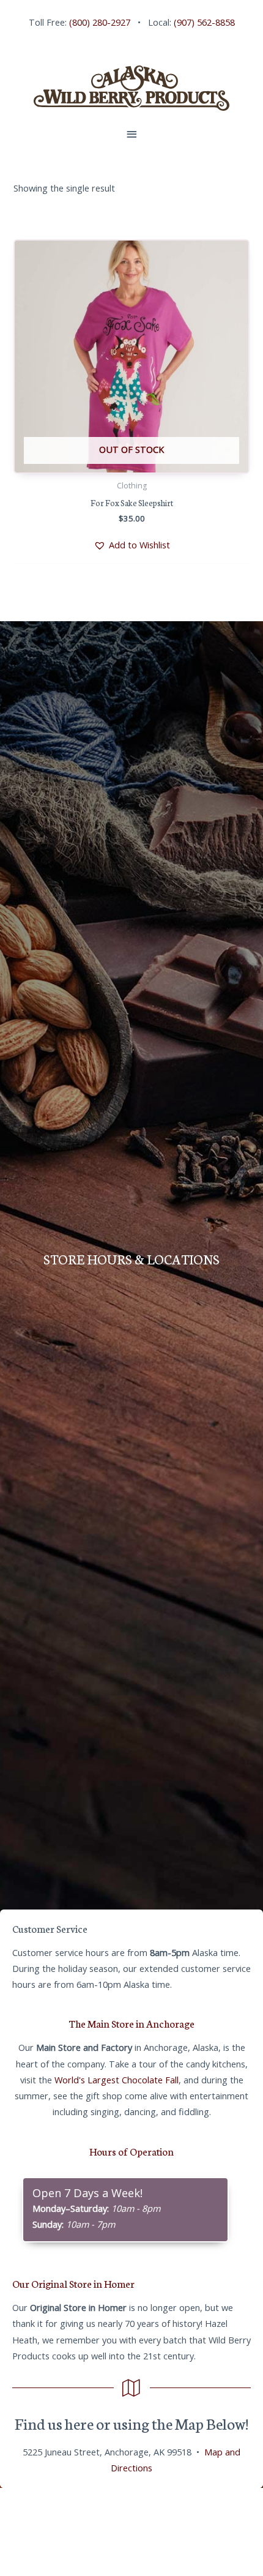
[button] (132, 545)
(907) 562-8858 (204, 22)
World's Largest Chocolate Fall (117, 2080)
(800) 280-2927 (100, 22)
